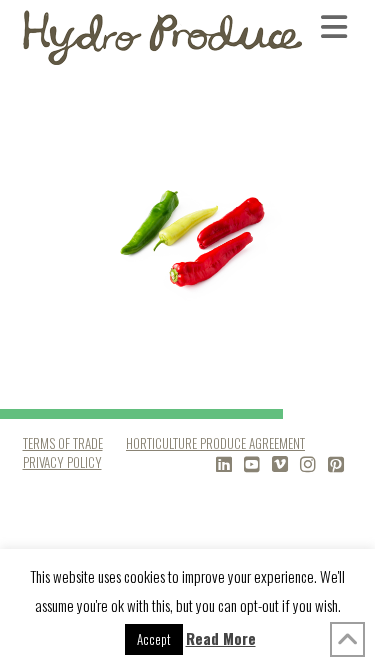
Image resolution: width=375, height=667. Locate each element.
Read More (221, 638)
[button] (337, 26)
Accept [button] (154, 639)
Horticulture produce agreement (215, 443)
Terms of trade (63, 443)
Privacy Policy (62, 462)
